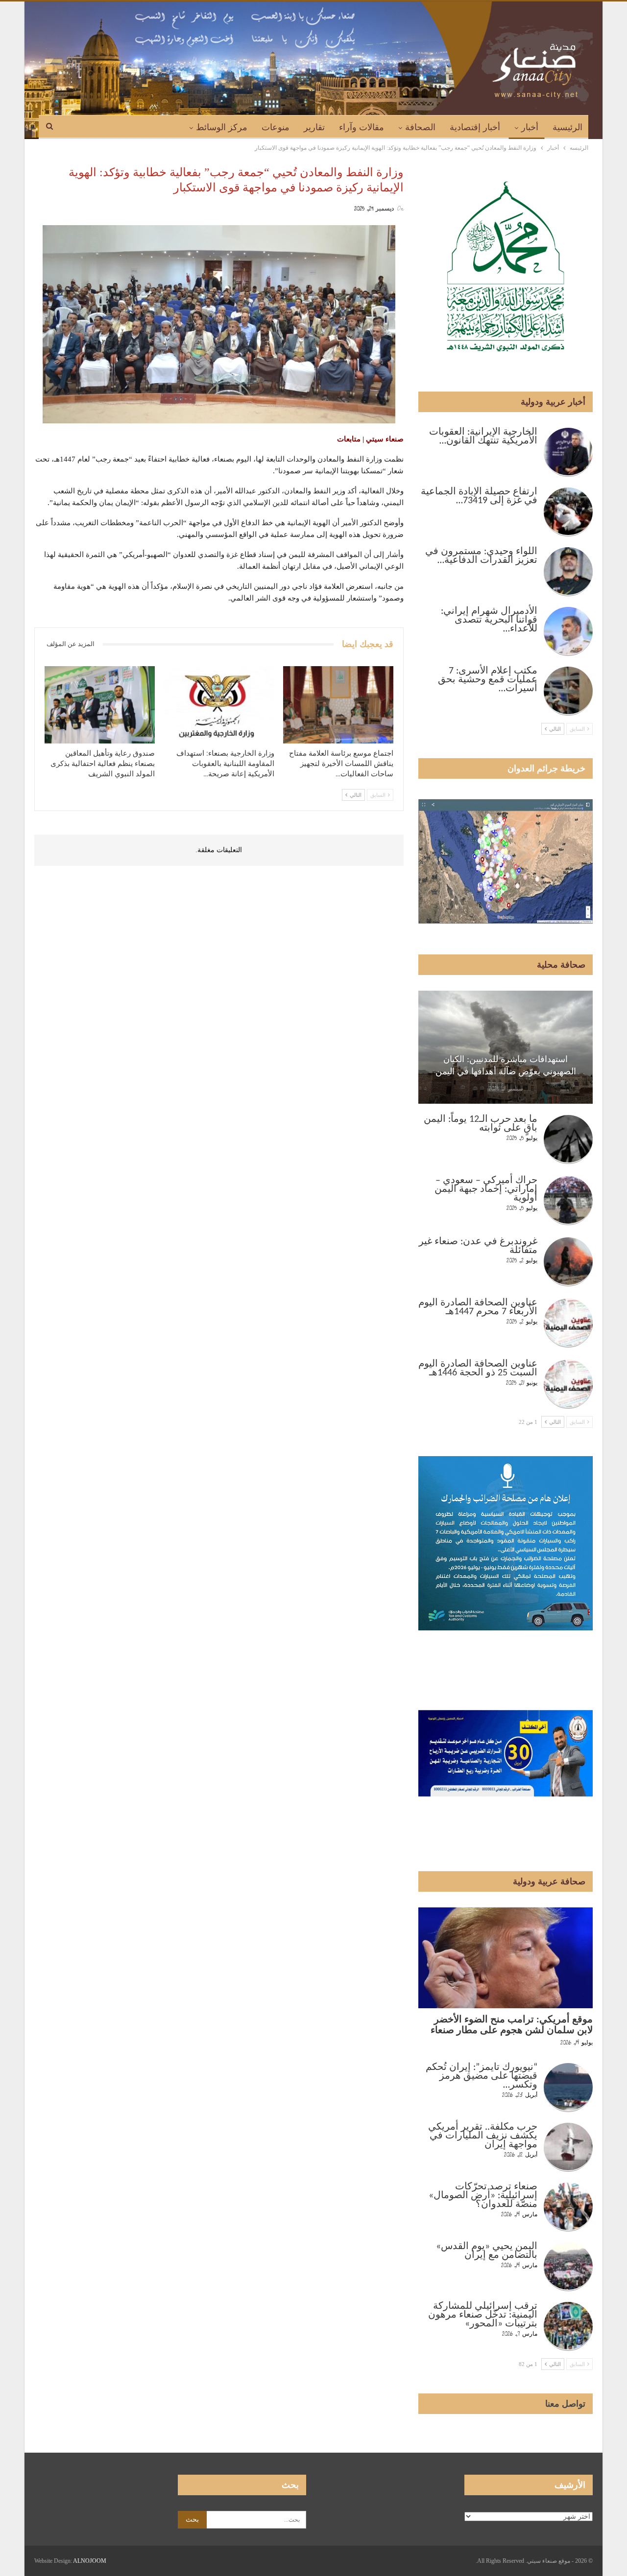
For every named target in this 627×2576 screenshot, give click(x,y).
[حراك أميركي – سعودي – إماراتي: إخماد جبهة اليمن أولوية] (568, 1201)
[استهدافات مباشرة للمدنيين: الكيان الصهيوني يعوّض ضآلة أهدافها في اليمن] (506, 1047)
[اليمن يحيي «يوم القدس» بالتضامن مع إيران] (568, 2267)
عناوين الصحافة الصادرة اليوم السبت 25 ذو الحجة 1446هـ (478, 1369)
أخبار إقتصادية (475, 127)
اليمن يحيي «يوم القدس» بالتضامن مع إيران (487, 2251)
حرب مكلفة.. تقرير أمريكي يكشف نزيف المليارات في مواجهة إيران (483, 2136)
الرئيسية (567, 127)
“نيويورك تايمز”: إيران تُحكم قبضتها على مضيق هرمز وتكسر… (482, 2076)
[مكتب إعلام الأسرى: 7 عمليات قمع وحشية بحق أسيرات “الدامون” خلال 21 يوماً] (568, 691)
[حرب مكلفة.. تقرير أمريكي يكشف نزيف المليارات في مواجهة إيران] (568, 2147)
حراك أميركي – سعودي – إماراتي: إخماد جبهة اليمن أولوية (486, 1189)
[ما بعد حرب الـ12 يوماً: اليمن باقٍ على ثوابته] (568, 1139)
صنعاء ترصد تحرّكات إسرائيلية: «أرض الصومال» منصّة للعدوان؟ (483, 2196)
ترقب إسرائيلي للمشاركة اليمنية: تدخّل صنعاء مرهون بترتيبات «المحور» (483, 2315)
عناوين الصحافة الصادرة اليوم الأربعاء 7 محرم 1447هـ (478, 1307)
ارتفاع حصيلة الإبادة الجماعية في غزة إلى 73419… (479, 496)
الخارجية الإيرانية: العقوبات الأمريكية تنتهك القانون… (483, 437)
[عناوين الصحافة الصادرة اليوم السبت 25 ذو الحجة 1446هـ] (568, 1384)
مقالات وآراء (362, 127)
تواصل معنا (565, 2404)
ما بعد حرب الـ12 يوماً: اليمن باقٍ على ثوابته (481, 1124)
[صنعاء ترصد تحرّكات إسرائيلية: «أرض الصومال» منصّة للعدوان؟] (568, 2207)
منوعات (276, 127)
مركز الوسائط (222, 127)
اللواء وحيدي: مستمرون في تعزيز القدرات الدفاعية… (481, 556)
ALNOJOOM (90, 2561)
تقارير (314, 127)
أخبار (530, 127)
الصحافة (420, 127)
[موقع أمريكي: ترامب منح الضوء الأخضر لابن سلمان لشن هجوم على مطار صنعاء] (506, 1958)
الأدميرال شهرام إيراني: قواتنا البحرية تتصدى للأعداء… (489, 620)
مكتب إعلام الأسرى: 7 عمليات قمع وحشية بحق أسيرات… (488, 680)
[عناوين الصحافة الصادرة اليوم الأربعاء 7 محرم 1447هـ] (568, 1323)
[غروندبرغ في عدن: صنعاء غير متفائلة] (568, 1262)
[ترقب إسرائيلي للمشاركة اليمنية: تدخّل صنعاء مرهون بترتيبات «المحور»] (568, 2326)
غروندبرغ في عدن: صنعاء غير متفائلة (478, 1246)
